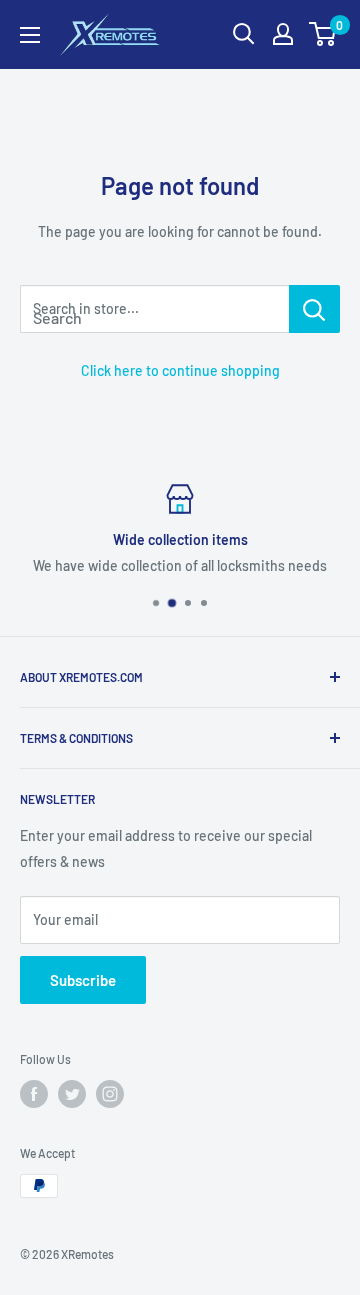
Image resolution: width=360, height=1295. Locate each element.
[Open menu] (30, 35)
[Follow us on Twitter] (72, 1094)
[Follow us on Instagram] (110, 1094)
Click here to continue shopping (180, 370)
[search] (154, 309)
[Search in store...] (314, 309)
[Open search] (244, 34)
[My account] (283, 34)
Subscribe (83, 980)
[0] (323, 34)
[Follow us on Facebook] (34, 1094)
